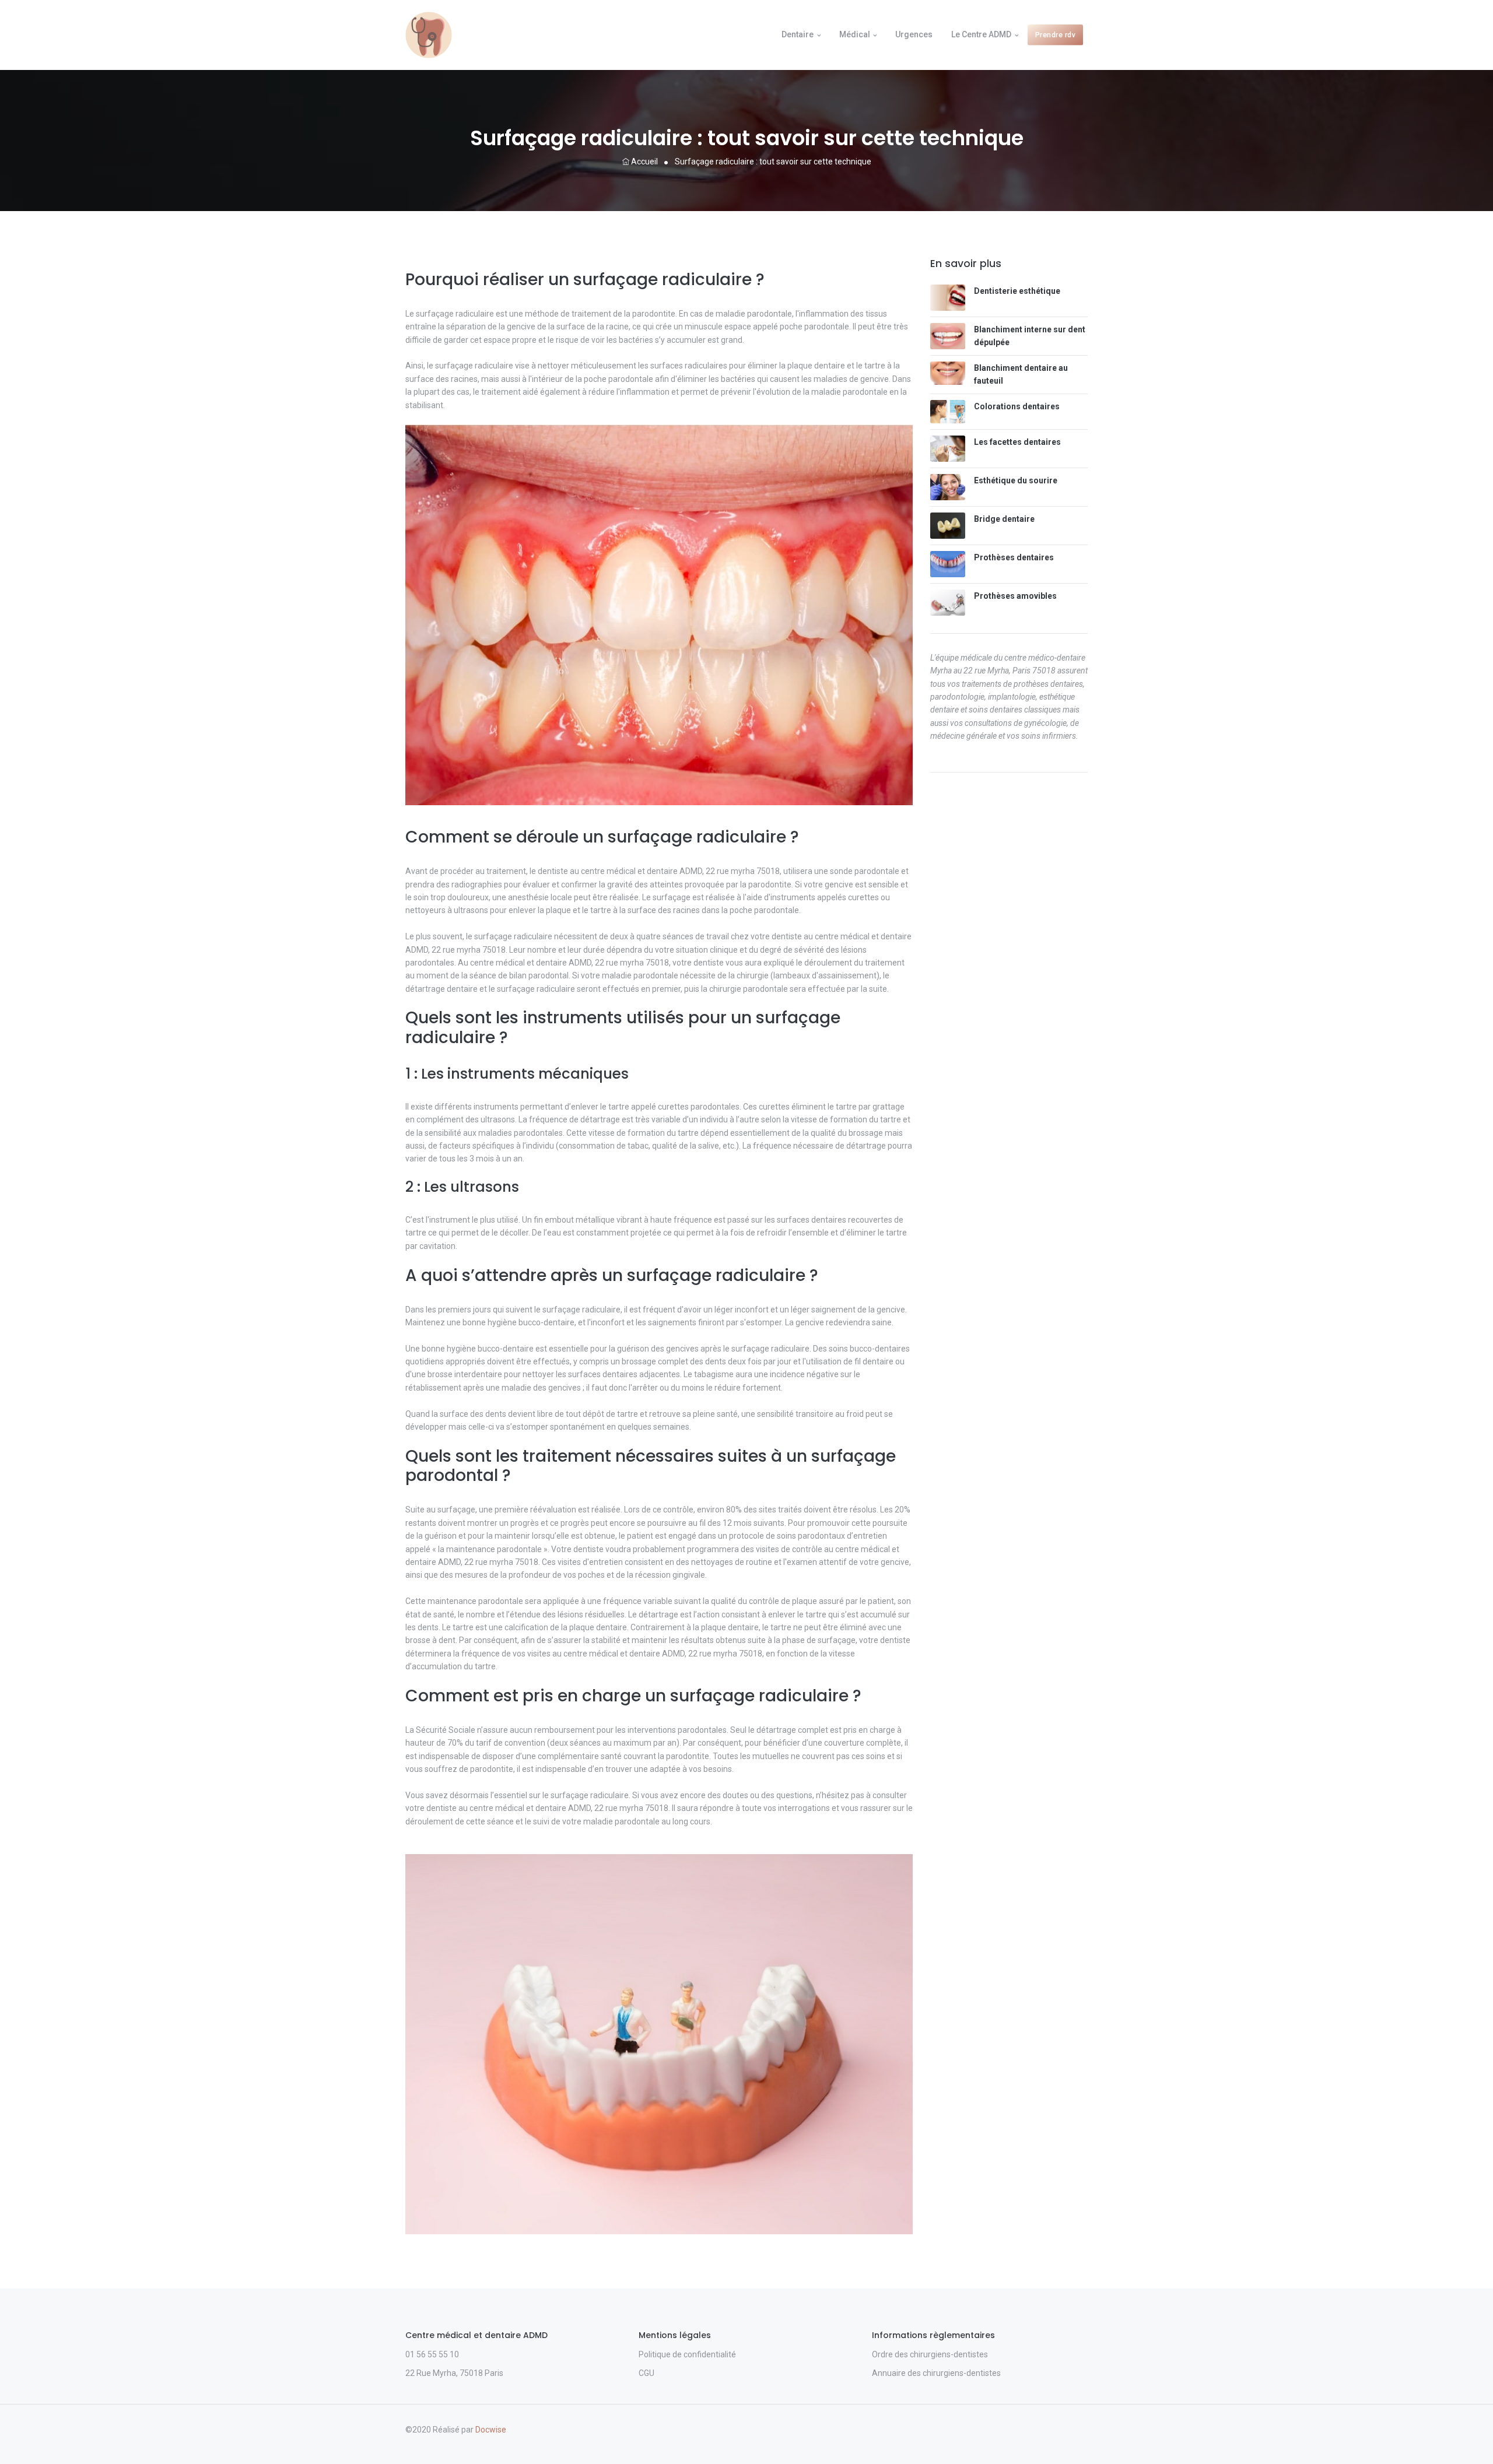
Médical (855, 34)
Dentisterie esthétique (1017, 291)
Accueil (644, 162)
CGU (646, 2373)
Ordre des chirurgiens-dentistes (930, 2354)
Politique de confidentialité (687, 2354)
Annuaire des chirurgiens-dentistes (936, 2373)
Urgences (914, 34)
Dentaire (798, 34)
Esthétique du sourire (1016, 480)
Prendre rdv (1056, 35)
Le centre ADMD (981, 34)
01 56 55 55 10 (432, 2354)
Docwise (491, 2430)
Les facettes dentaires (1017, 442)
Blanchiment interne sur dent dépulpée (1030, 336)
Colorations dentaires (1017, 406)
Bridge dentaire (1004, 519)
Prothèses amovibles (1015, 596)
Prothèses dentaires (1014, 557)
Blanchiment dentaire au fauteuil (1021, 374)
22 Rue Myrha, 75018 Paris (454, 2373)
